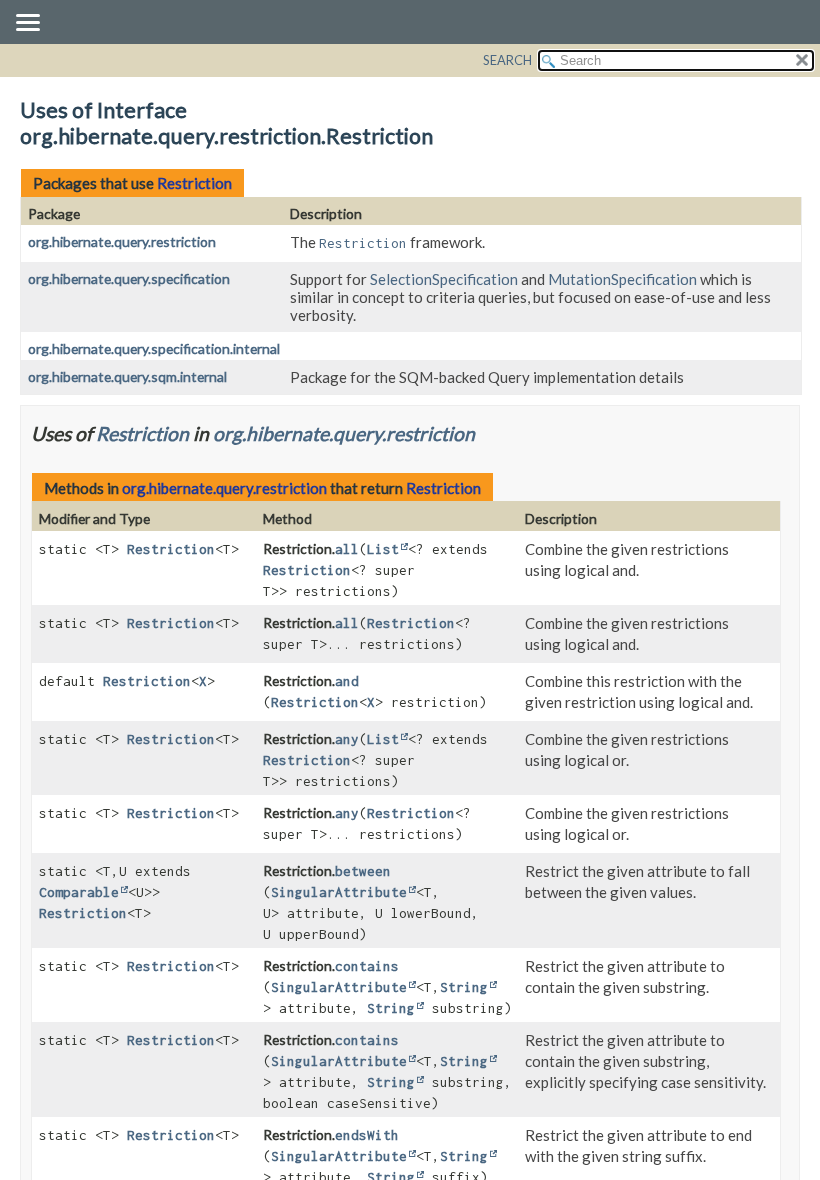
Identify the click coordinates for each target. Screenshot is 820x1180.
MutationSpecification (622, 279)
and (347, 681)
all (347, 549)
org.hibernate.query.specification (129, 278)
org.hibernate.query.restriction (122, 241)
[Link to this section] (487, 433)
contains (367, 966)
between (363, 871)
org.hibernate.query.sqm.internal (127, 376)
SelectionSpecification (444, 279)
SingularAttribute (339, 892)
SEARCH (507, 60)
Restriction (194, 183)
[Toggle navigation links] (27, 24)
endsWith (367, 1135)
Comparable (79, 892)
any (347, 739)
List (383, 549)
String (464, 987)
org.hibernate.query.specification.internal (154, 348)
